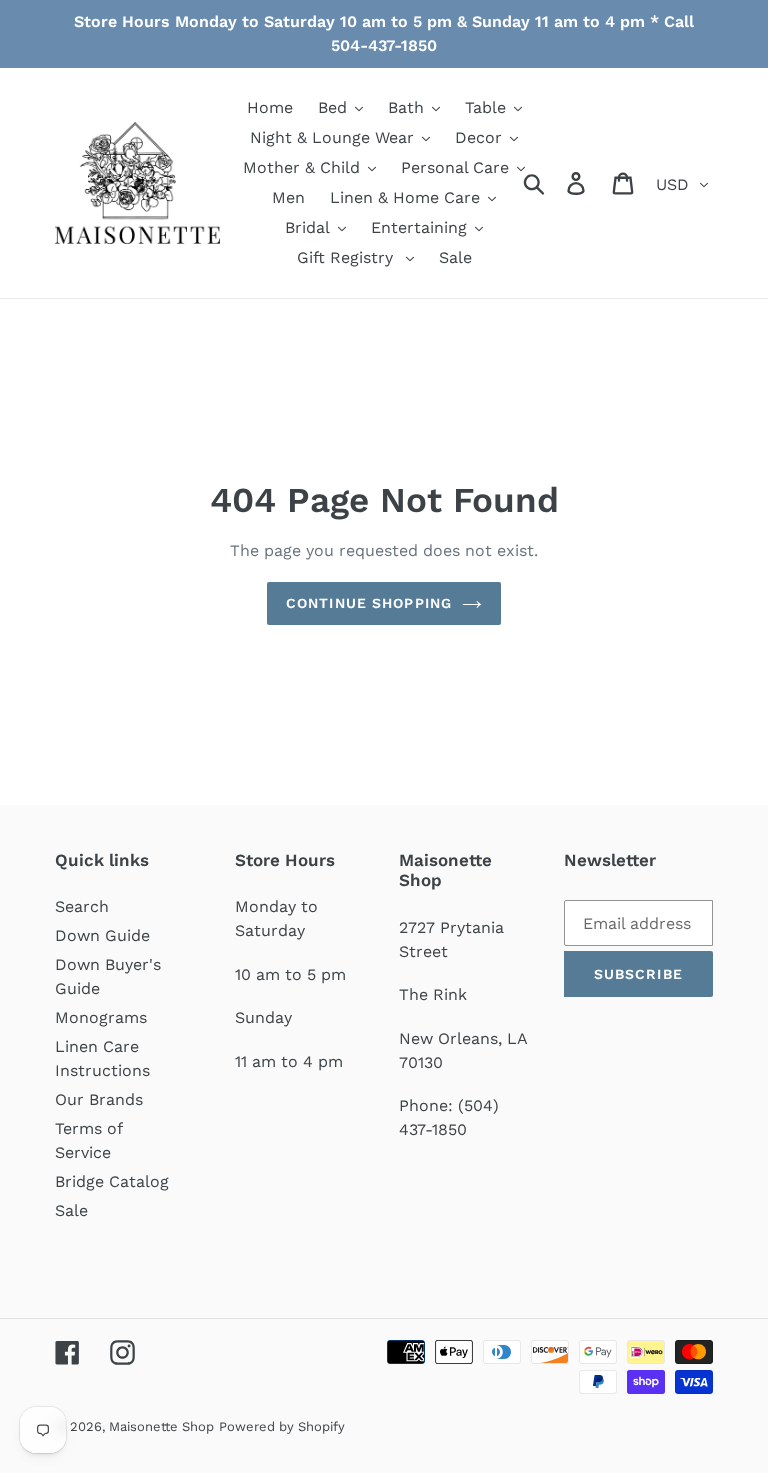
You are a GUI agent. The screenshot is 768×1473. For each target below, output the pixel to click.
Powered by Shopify (282, 1426)
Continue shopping (369, 603)
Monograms (101, 1017)
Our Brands (99, 1099)
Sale (71, 1210)
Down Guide (102, 935)
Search (82, 906)
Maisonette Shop (161, 1426)
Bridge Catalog (112, 1181)
